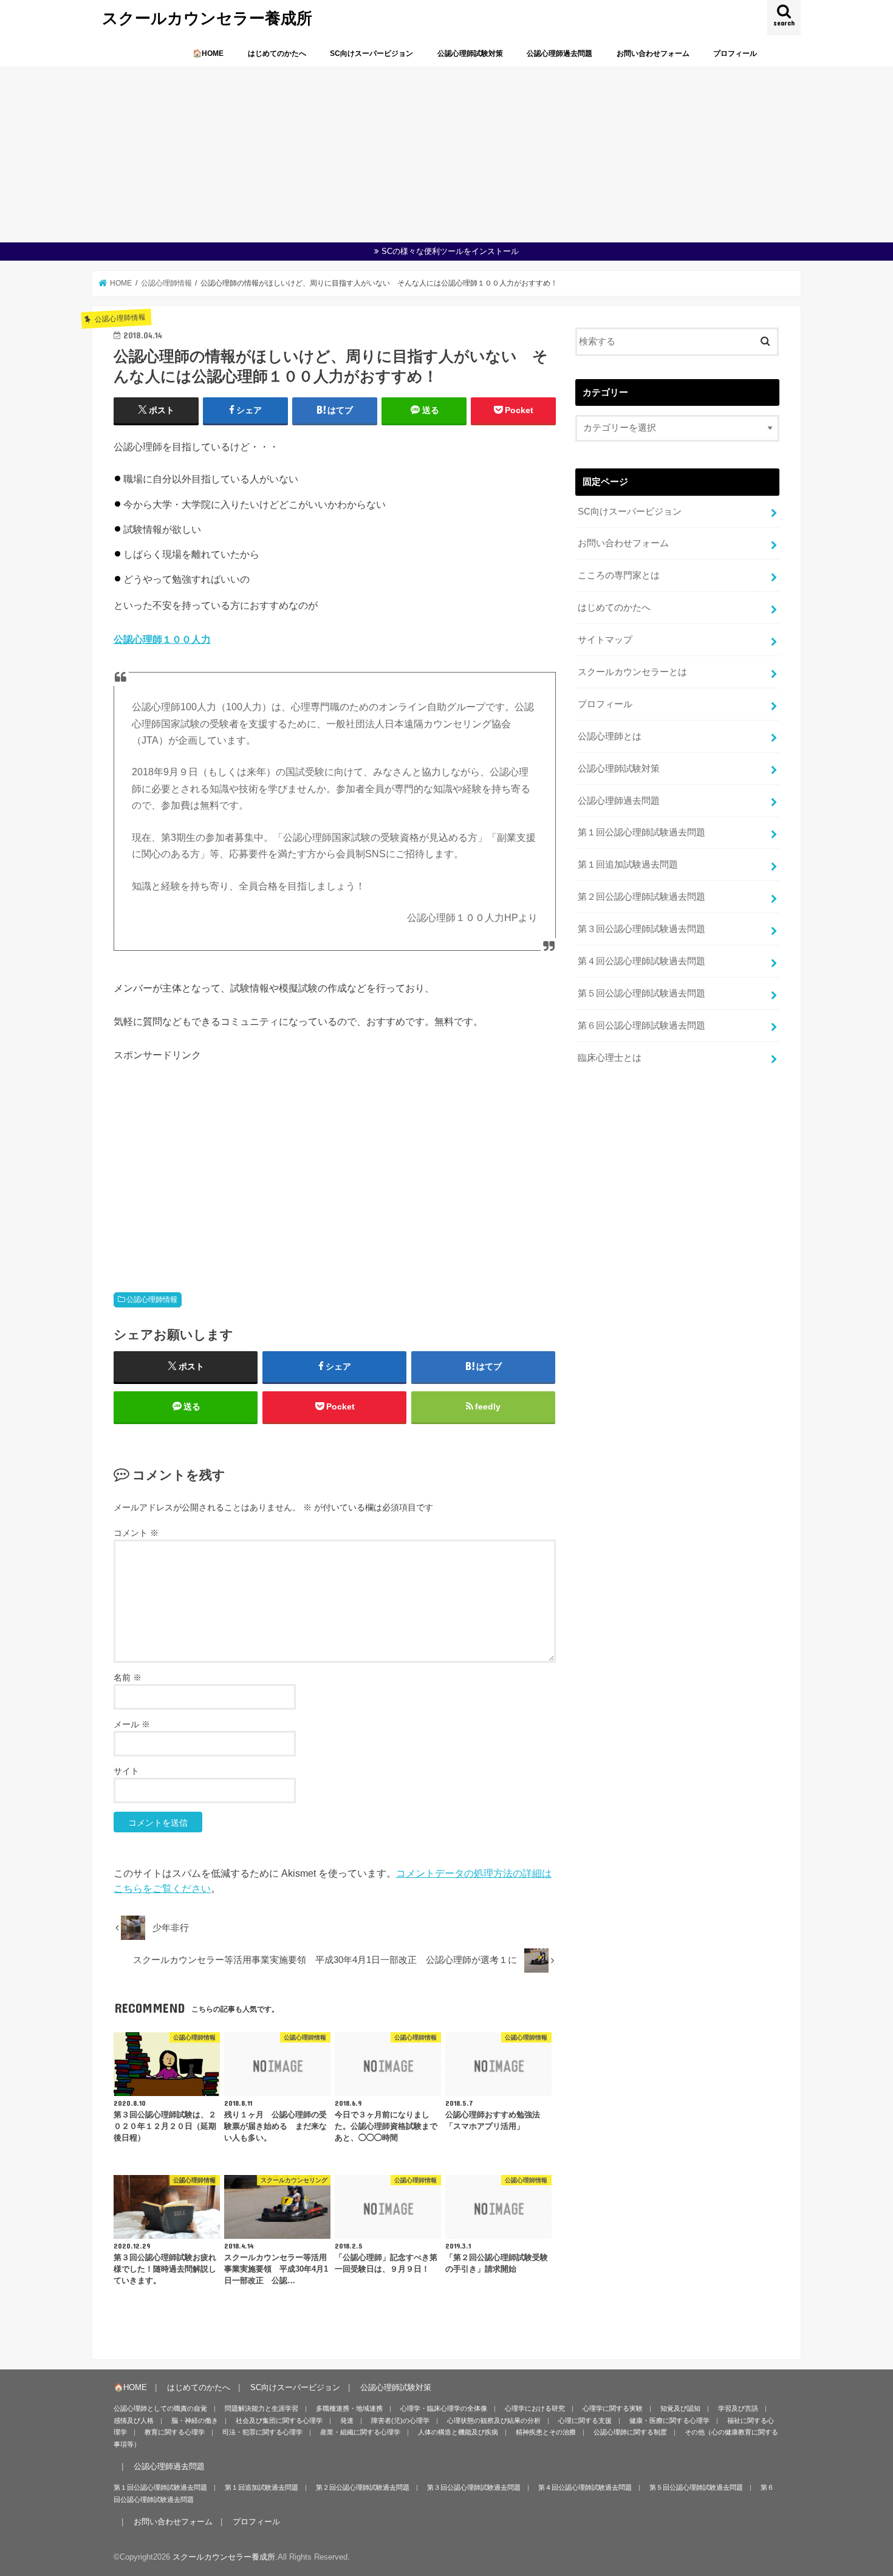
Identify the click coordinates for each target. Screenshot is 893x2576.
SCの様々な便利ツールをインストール (450, 251)
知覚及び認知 (680, 2408)
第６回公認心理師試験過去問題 (642, 1026)
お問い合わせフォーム (653, 53)
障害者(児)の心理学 (400, 2420)
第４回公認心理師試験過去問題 (642, 961)
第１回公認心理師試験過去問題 (642, 832)
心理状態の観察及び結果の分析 (494, 2420)
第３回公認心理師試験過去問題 (642, 929)
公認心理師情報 (152, 1300)
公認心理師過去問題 (559, 53)
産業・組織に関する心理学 (360, 2432)
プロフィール (735, 53)
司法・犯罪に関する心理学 (262, 2432)
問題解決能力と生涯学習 (262, 2408)
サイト (126, 1771)
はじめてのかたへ (277, 53)
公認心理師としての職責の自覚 (160, 2408)
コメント (136, 1533)
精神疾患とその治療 (546, 2432)
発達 (347, 2420)
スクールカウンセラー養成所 (207, 17)
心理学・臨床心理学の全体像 (444, 2408)
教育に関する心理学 (175, 2432)
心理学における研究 (535, 2408)
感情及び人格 (134, 2420)
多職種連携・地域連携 (349, 2408)
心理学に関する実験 (613, 2408)
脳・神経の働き (195, 2420)
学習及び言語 (738, 2408)
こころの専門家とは (619, 575)
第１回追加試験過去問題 (628, 865)
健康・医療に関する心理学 (669, 2420)
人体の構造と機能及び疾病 (458, 2432)
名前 (128, 1677)
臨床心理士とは (610, 1058)
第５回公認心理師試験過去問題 (642, 993)
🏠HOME (208, 53)
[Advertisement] (446, 151)
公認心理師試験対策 (470, 53)
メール (132, 1724)
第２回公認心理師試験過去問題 (642, 897)
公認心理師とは (610, 736)
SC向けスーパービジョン (371, 53)
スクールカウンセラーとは (632, 672)
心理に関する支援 (585, 2420)
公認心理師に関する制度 (630, 2432)
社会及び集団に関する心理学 (279, 2420)
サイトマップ (605, 640)
